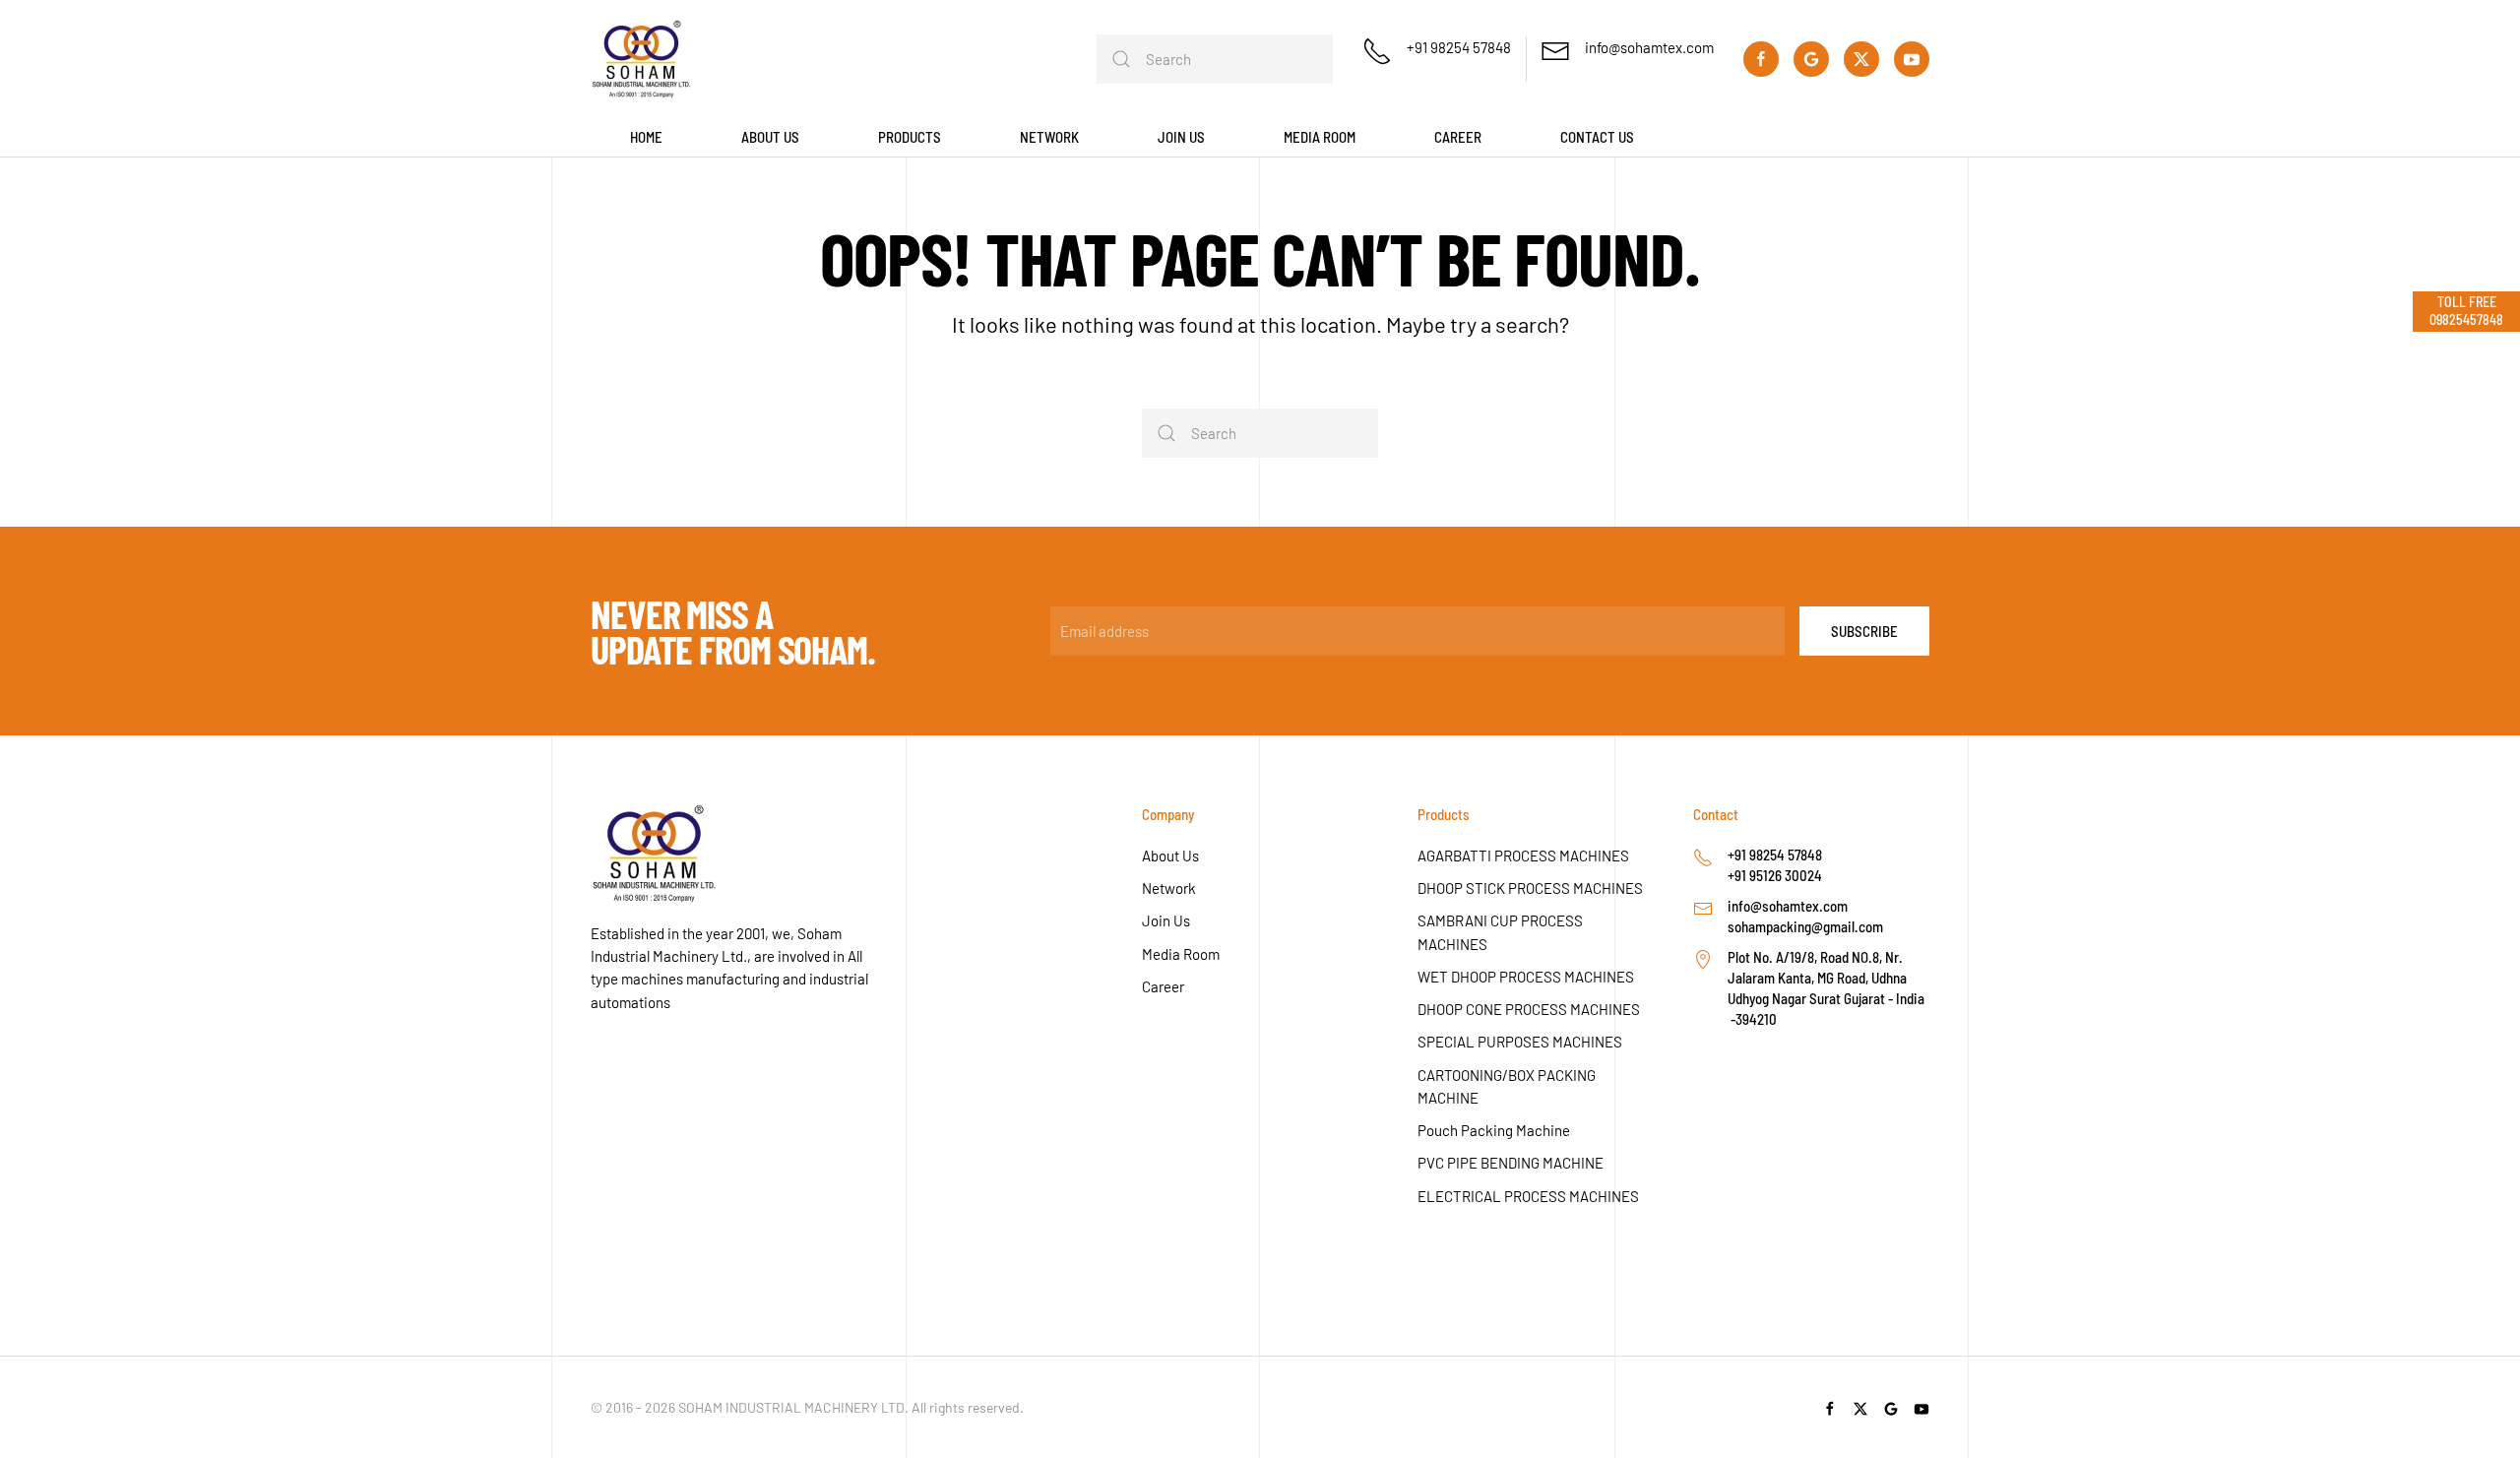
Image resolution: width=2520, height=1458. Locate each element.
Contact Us (1597, 137)
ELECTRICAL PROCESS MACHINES (1528, 1196)
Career (1458, 137)
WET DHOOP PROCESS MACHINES (1526, 977)
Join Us (1166, 920)
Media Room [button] (1320, 137)
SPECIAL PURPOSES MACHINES (1520, 1042)
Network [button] (1049, 137)
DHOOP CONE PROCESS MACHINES (1529, 1009)
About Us (1170, 856)
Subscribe (1864, 631)
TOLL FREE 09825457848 (2466, 311)
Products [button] (910, 137)
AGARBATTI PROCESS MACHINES (1523, 856)
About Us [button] (770, 137)
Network (1169, 888)
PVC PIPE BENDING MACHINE (1511, 1163)
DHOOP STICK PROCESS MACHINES (1530, 888)
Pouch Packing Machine (1494, 1130)
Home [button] (646, 137)
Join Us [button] (1181, 137)
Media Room (1181, 954)
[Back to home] (641, 59)
